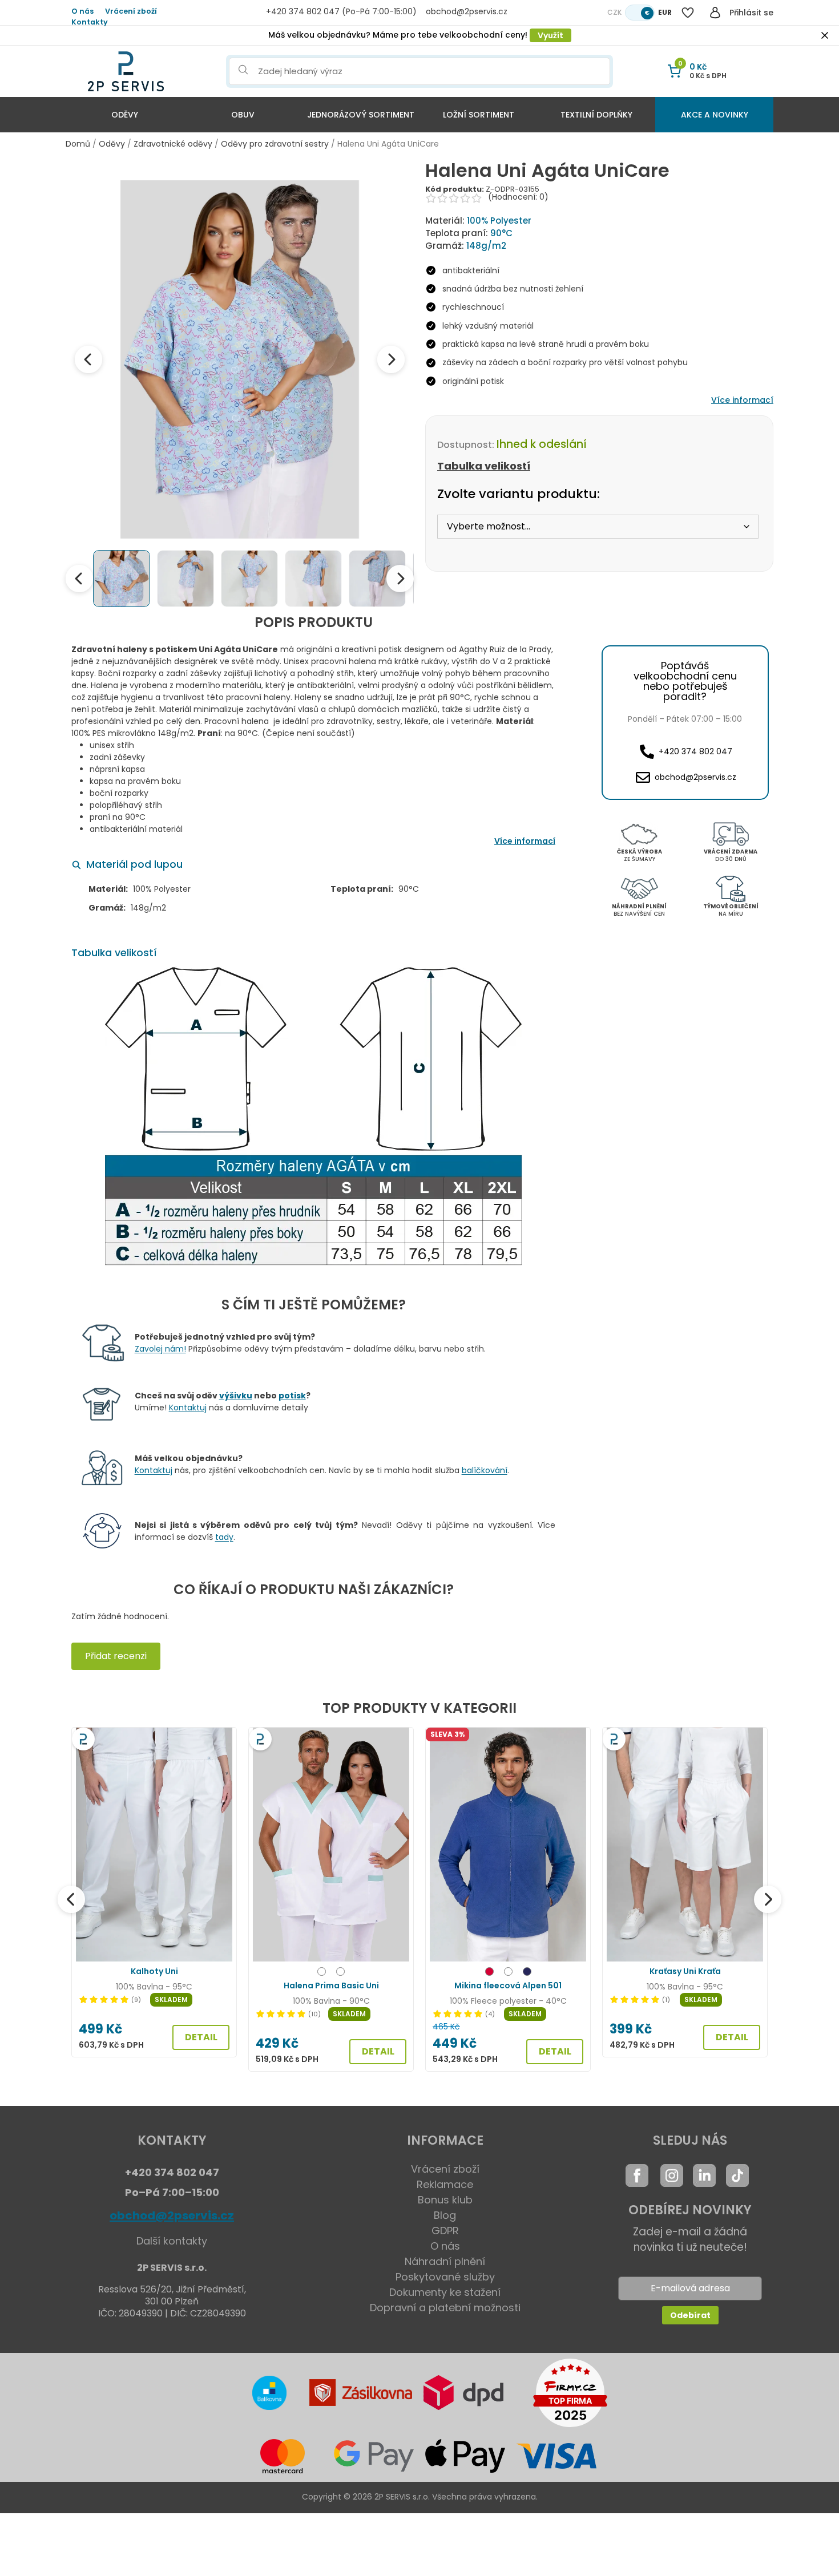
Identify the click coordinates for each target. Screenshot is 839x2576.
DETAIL (201, 2037)
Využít (550, 35)
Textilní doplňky (596, 115)
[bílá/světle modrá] (340, 1973)
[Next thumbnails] (400, 579)
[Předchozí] (71, 1899)
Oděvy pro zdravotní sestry (275, 144)
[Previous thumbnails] (79, 579)
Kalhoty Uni (154, 1971)
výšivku (236, 1396)
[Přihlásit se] (715, 13)
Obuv (243, 115)
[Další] (768, 1899)
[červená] (489, 1973)
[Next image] (391, 359)
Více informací (742, 400)
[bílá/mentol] (322, 1973)
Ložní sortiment (479, 115)
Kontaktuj (188, 1408)
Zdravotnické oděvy (173, 144)
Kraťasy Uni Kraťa (685, 1971)
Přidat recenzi (116, 1656)
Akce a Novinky (715, 115)
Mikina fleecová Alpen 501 (508, 1985)
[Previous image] (88, 359)
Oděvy (125, 115)
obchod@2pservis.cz (172, 2215)
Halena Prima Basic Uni (331, 1985)
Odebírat (690, 2315)
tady (224, 1537)
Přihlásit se (751, 13)
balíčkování (485, 1470)
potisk (292, 1396)
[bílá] (508, 1973)
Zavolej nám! (160, 1349)
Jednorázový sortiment (361, 115)
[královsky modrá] (527, 1973)
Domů (78, 144)
